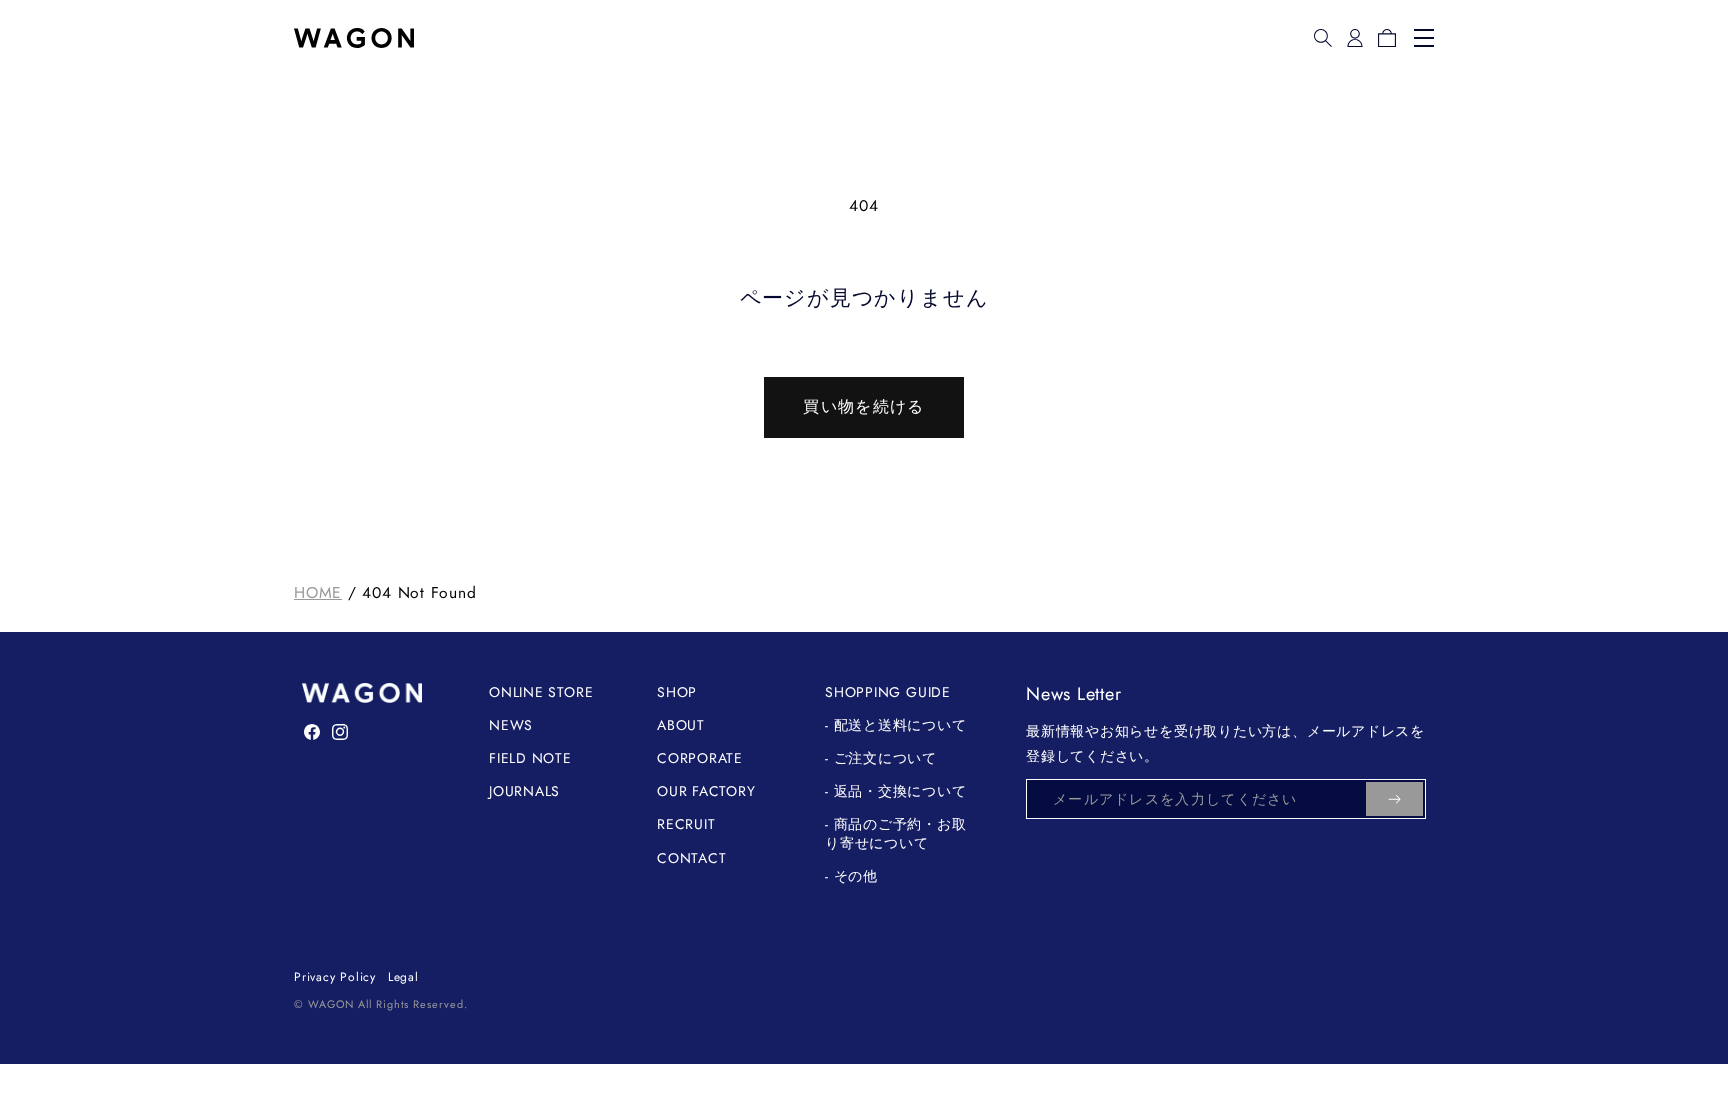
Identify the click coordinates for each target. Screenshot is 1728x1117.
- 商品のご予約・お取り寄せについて (896, 833)
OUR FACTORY (706, 791)
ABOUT (681, 725)
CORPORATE (700, 758)
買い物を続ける (863, 406)
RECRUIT (686, 824)
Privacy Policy (335, 977)
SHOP (677, 692)
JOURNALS (524, 791)
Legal (403, 977)
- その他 (851, 876)
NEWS (511, 725)
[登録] (1394, 799)
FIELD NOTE (530, 758)
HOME (318, 592)
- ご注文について (881, 758)
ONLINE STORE (541, 692)
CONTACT (691, 858)
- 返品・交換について (896, 791)
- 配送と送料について (896, 725)
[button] (1323, 38)
